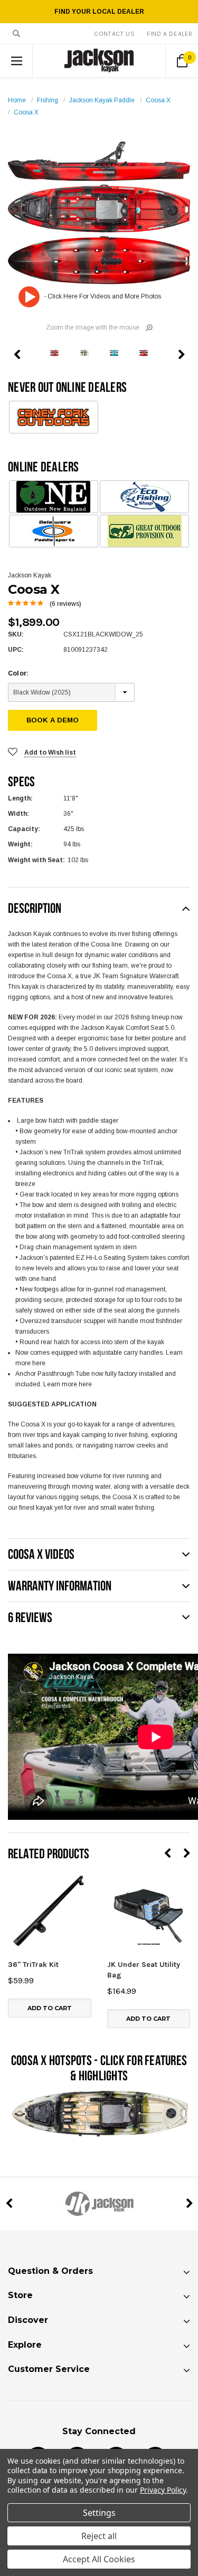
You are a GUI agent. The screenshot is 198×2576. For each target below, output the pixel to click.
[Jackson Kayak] (99, 2204)
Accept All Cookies (99, 2559)
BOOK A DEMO (53, 720)
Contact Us (114, 34)
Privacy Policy (163, 2490)
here (39, 1363)
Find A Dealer (170, 34)
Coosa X (158, 100)
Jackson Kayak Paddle (102, 100)
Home (17, 100)
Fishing (48, 100)
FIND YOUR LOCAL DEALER (99, 12)
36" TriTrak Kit (33, 1965)
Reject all (99, 2536)
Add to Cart (50, 2008)
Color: (18, 673)
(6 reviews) (65, 604)
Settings (99, 2513)
